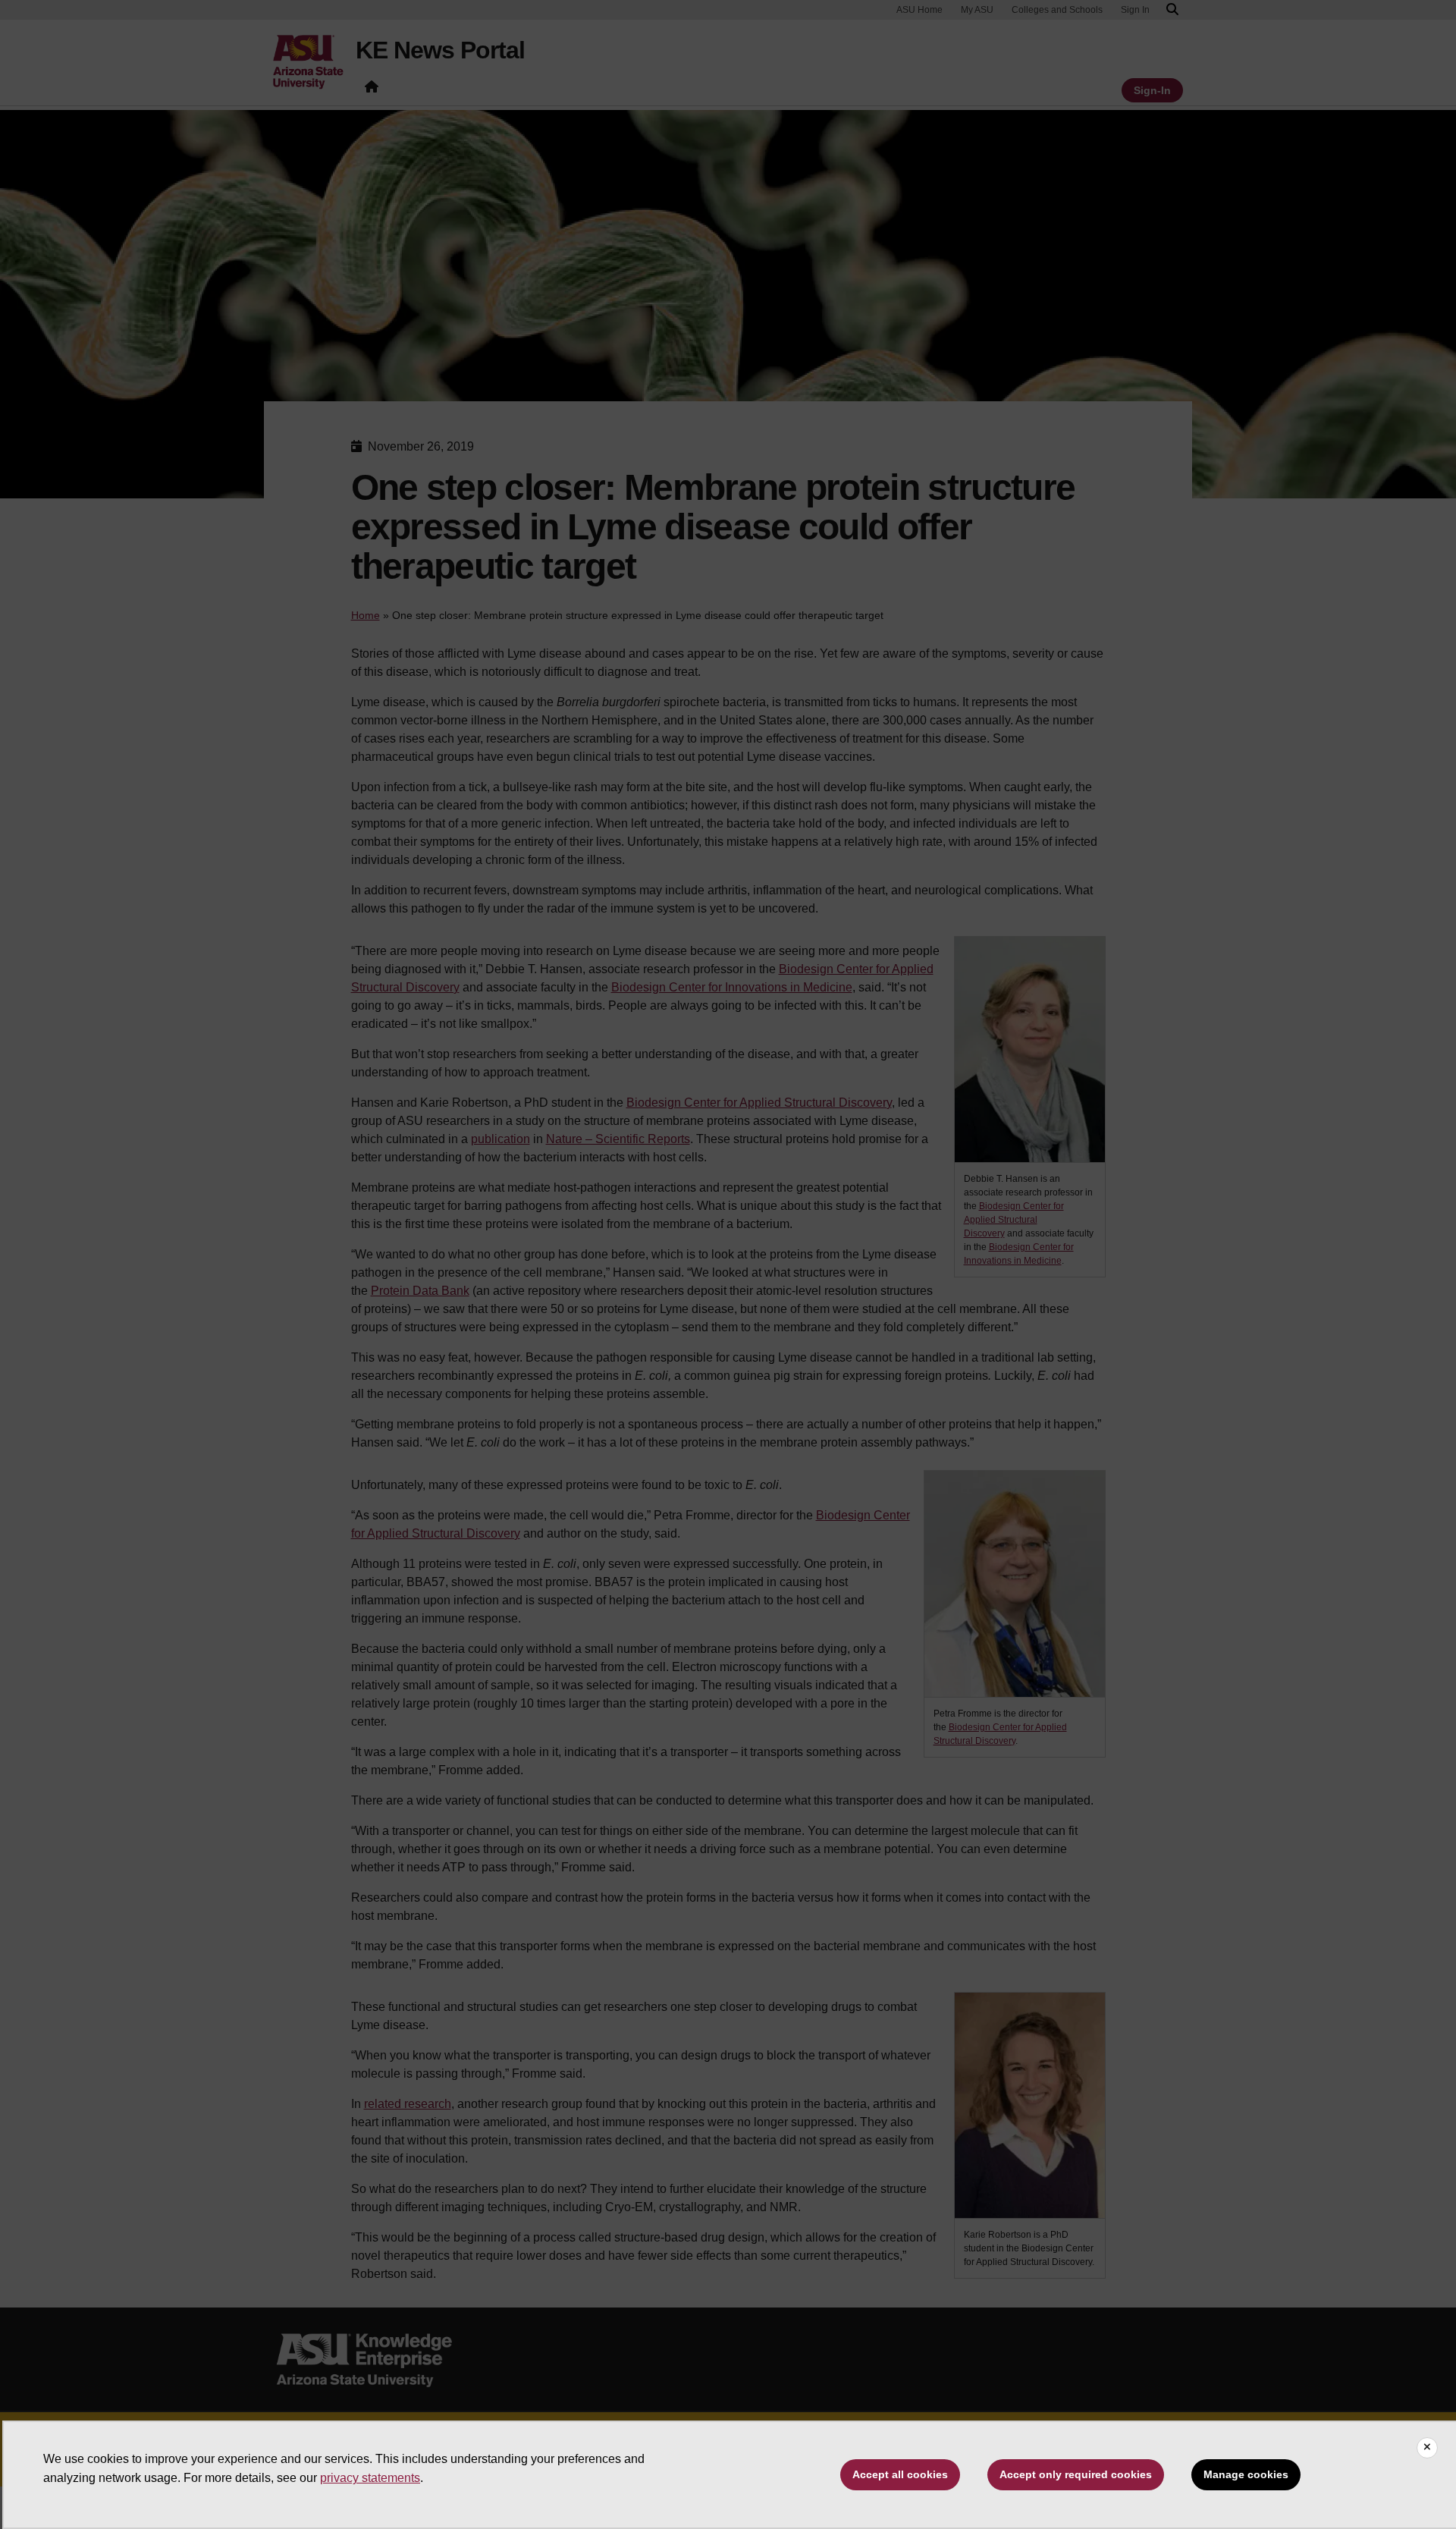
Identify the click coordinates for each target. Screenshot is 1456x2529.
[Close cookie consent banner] (1427, 2448)
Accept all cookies (900, 2474)
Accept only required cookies (1076, 2474)
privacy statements (370, 2478)
